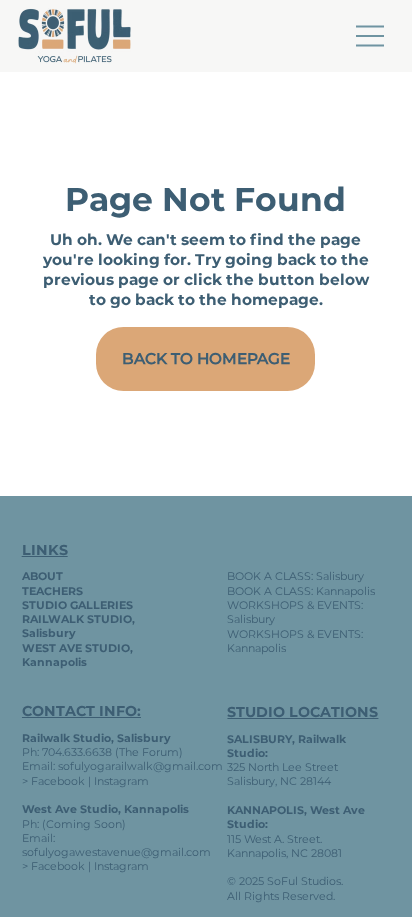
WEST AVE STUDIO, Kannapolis (77, 655)
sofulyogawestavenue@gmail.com (116, 852)
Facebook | (61, 866)
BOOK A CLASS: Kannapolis (301, 591)
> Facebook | (58, 781)
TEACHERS (52, 591)
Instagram (121, 781)
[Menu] (371, 36)
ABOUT (42, 576)
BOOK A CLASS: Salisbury (295, 576)
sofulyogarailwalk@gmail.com (140, 766)
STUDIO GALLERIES (77, 605)
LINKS (45, 550)
